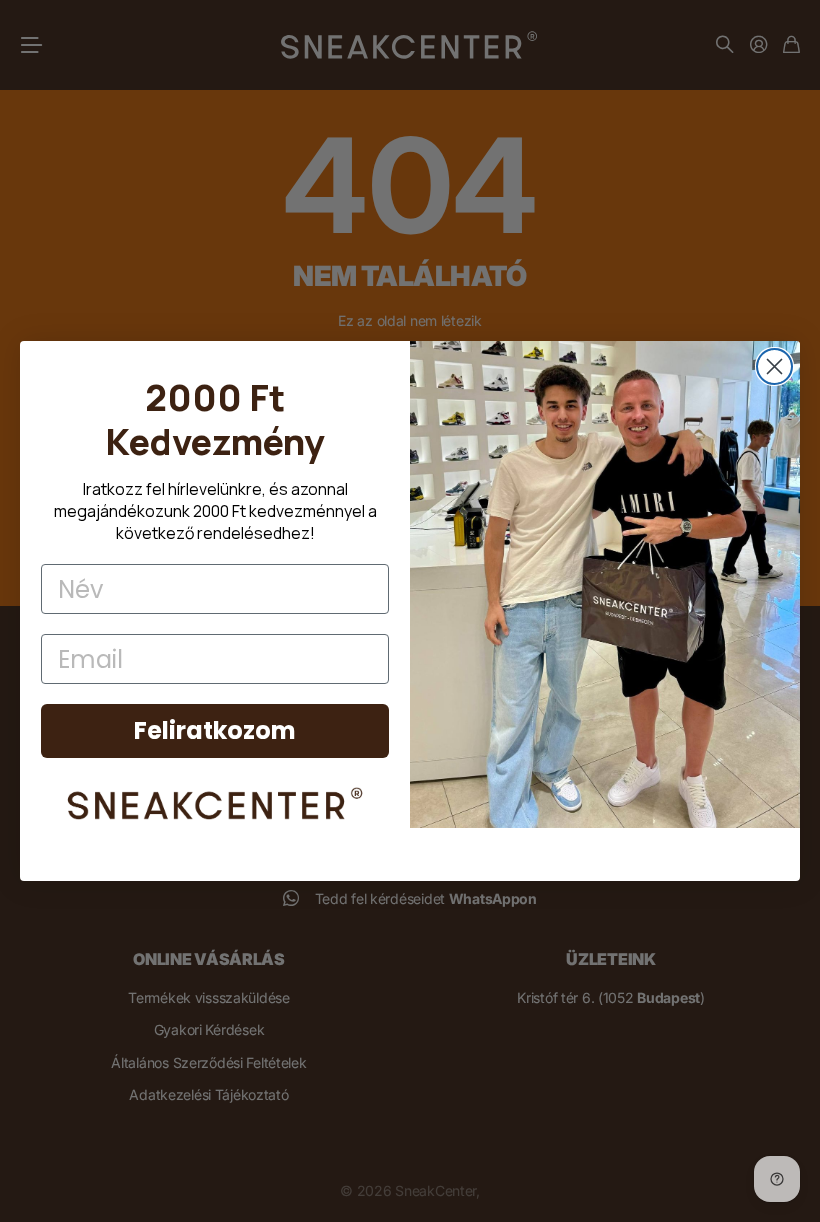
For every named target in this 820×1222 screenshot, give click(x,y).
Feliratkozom (215, 730)
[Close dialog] (774, 366)
